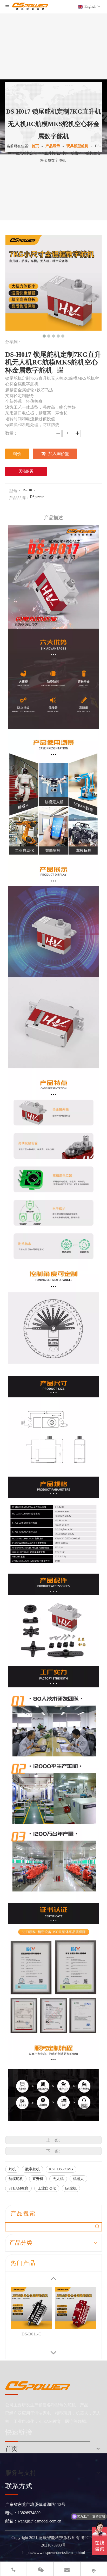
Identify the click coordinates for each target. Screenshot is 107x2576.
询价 (17, 454)
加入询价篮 (59, 454)
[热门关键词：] (97, 2227)
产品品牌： (19, 498)
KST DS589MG (61, 2169)
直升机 (38, 2179)
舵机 (12, 2169)
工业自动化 (47, 2188)
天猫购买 (26, 471)
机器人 (78, 2179)
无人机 (58, 2179)
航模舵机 (16, 2179)
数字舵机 (32, 2169)
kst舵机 (71, 2188)
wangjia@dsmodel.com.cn (39, 2521)
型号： (15, 491)
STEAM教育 (18, 2188)
